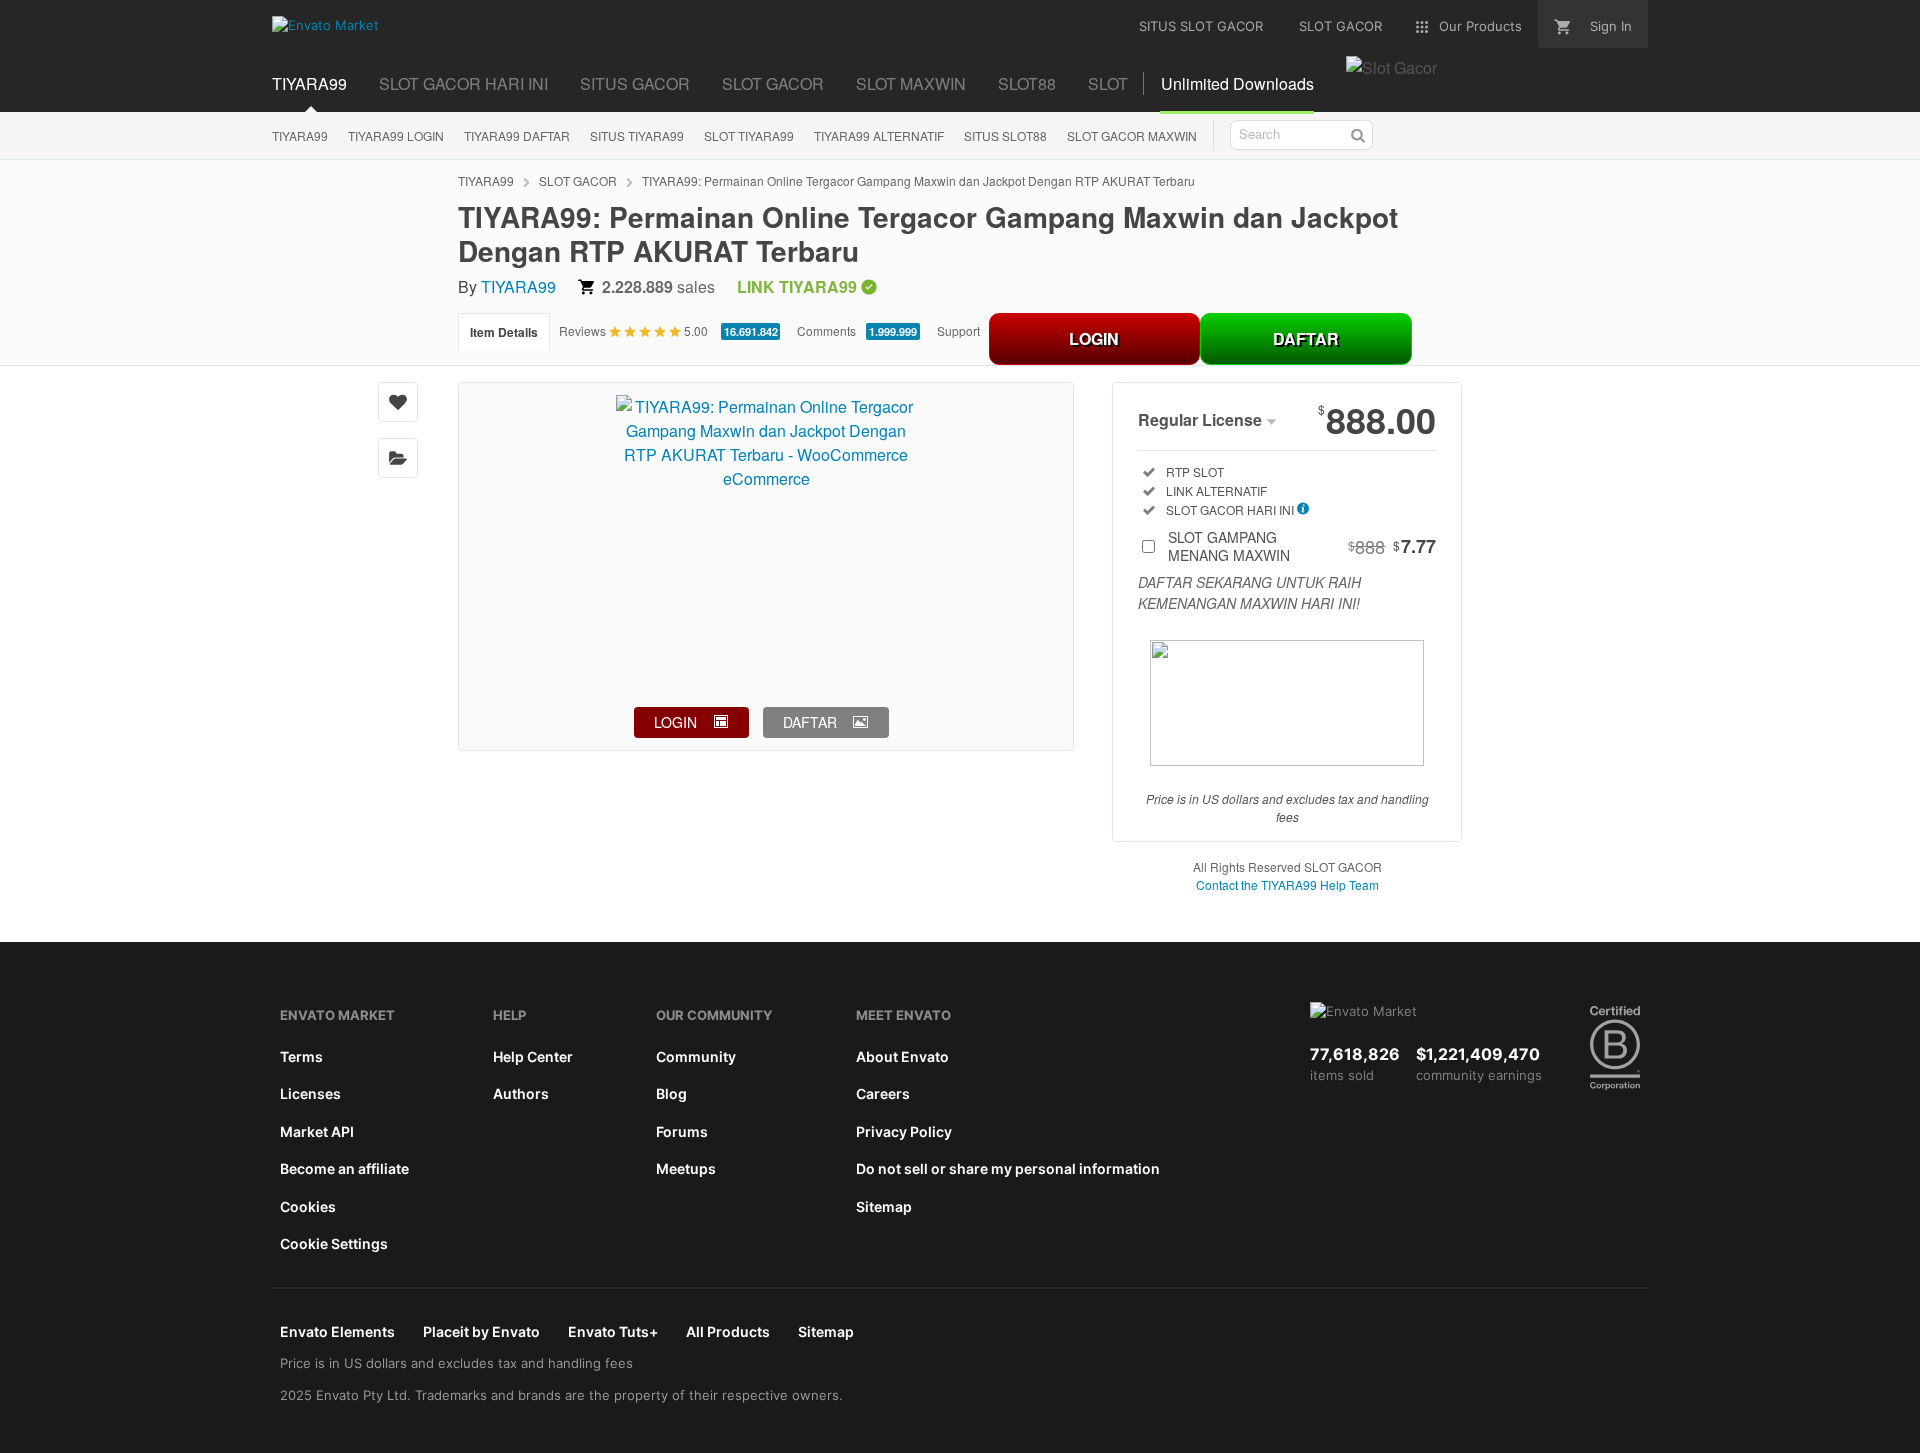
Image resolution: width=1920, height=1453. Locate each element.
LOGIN (1094, 338)
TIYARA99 (309, 83)
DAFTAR (1306, 338)
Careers (883, 1093)
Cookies (308, 1206)
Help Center (533, 1056)
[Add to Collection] (398, 458)
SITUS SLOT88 (1005, 135)
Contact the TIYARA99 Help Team (1287, 884)
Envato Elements (337, 1331)
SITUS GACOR (635, 83)
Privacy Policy (904, 1131)
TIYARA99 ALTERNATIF (879, 135)
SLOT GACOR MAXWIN (1132, 135)
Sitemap (884, 1206)
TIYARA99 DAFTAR (517, 135)
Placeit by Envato (481, 1331)
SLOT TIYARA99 (749, 135)
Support (958, 330)
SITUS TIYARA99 (637, 135)
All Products (728, 1331)
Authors (521, 1093)
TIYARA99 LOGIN (396, 135)
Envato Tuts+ (613, 1331)
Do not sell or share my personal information (1008, 1168)
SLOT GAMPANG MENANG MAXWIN (1302, 546)
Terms (301, 1056)
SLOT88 (1027, 83)
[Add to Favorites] (398, 402)
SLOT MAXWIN (911, 83)
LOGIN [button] (675, 722)
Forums (682, 1131)
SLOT (1108, 83)
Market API (317, 1131)
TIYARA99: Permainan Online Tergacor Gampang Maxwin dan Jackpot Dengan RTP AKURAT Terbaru (918, 180)
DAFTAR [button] (810, 722)
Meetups (686, 1168)
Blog (671, 1093)
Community (696, 1056)
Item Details (504, 332)
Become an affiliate (344, 1168)
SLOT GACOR (773, 83)
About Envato (902, 1056)
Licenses (310, 1093)
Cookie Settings (334, 1243)
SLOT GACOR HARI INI (463, 83)
